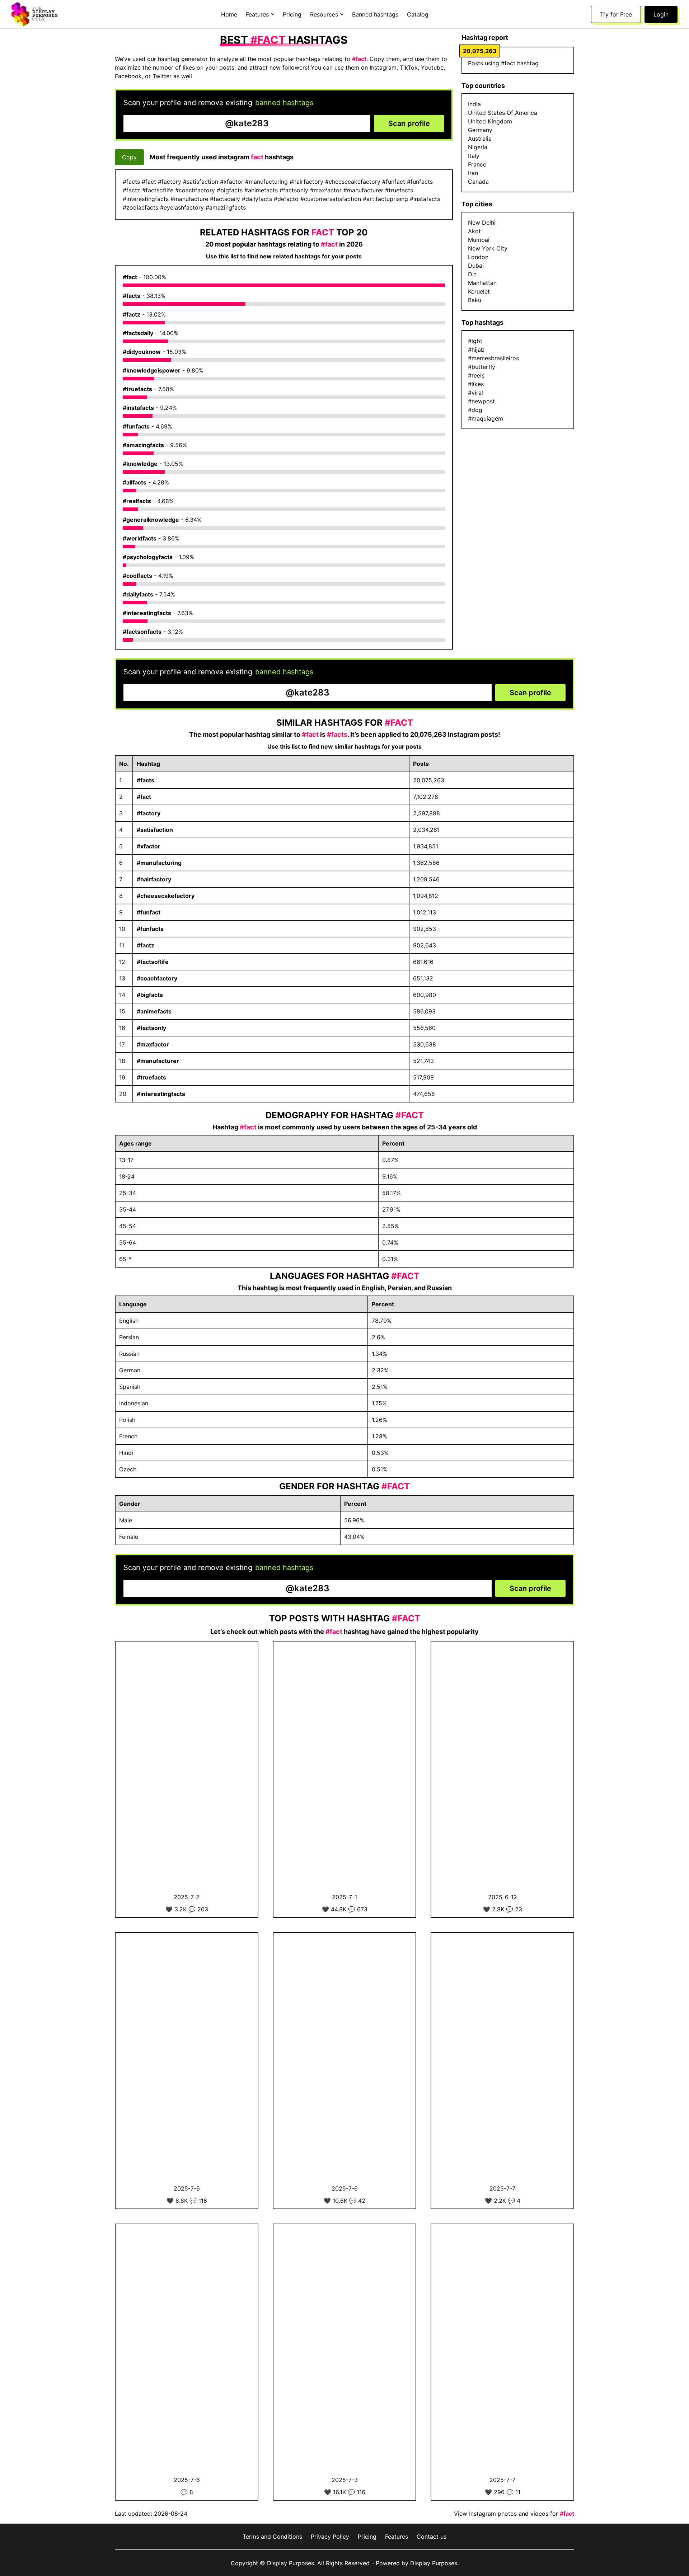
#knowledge (140, 464)
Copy (129, 157)
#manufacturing (159, 863)
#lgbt (475, 341)
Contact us (432, 2537)
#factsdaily (138, 333)
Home (229, 14)
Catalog (418, 14)
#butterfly (482, 367)
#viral (475, 393)
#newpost (481, 401)
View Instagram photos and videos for (514, 2514)
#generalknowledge (151, 520)
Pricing (292, 14)
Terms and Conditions (272, 2537)
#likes (476, 384)
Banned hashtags (375, 14)
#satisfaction (155, 830)
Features (397, 2537)
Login (661, 14)
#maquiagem (486, 418)
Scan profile (409, 123)
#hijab (476, 350)
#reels (476, 375)
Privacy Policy (330, 2537)
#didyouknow (142, 352)
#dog (475, 410)
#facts (132, 296)
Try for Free (616, 14)
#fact (130, 277)
